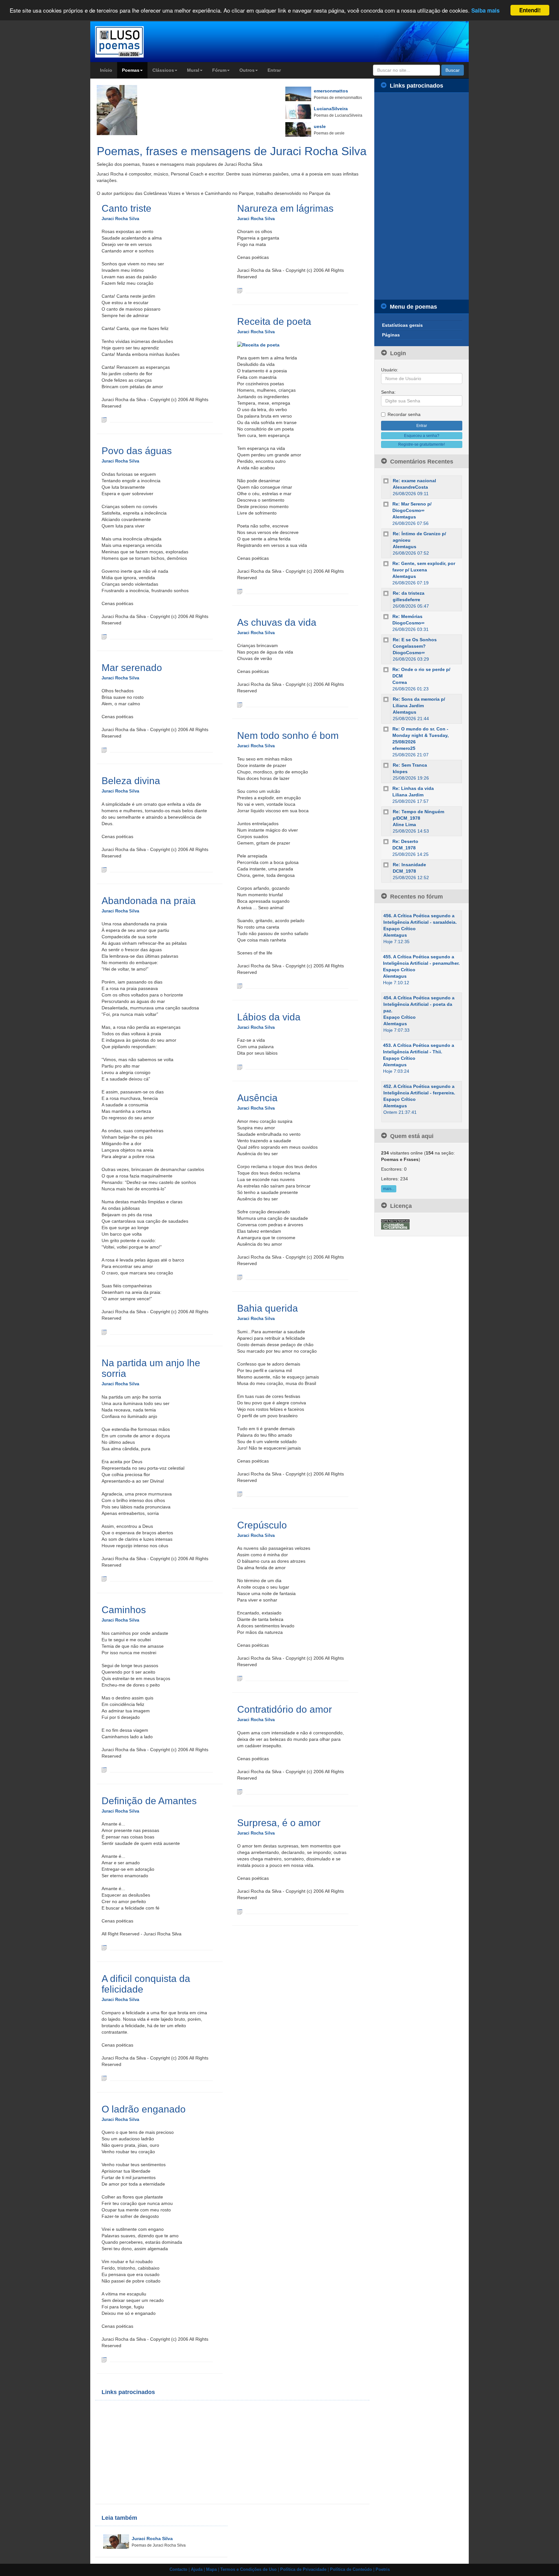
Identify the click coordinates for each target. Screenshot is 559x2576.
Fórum (219, 70)
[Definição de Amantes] (104, 1947)
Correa (400, 682)
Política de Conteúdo (351, 2570)
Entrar (274, 70)
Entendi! (530, 10)
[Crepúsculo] (240, 1678)
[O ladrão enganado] (104, 2359)
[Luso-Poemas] (138, 42)
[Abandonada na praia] (104, 1332)
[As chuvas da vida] (240, 704)
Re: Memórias (407, 616)
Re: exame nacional (414, 481)
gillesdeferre (406, 600)
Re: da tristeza (409, 593)
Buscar (453, 70)
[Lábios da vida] (240, 1067)
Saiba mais (485, 11)
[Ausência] (240, 1277)
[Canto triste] (104, 420)
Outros (247, 70)
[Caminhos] (104, 1770)
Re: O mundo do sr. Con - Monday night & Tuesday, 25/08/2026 (421, 735)
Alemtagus (404, 517)
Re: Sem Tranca (410, 765)
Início (106, 70)
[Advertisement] (166, 2452)
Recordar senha (404, 414)
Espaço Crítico (400, 929)
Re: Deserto (405, 841)
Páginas (391, 335)
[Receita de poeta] (240, 591)
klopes (400, 772)
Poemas (131, 70)
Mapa (211, 2570)
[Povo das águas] (104, 636)
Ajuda (197, 2570)
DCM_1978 (404, 848)
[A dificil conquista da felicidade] (104, 2078)
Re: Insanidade (409, 865)
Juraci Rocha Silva (120, 219)
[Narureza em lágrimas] (240, 290)
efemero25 (404, 748)
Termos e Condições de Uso (248, 2570)
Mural (193, 70)
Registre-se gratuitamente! (422, 444)
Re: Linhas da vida (413, 788)
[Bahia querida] (240, 1494)
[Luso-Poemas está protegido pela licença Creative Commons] (395, 1224)
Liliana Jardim (408, 795)
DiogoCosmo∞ (408, 623)
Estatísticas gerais (402, 325)
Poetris (383, 2570)
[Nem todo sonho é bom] (240, 986)
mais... (389, 1189)
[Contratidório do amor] (240, 1792)
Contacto (178, 2570)
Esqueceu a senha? (422, 436)
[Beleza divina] (104, 869)
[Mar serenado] (104, 750)
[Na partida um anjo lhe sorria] (104, 1579)
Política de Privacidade (303, 2570)
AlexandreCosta (410, 487)
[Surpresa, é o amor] (240, 1911)
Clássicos (163, 70)
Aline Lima (404, 825)
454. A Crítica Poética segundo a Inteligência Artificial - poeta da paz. (419, 1004)
